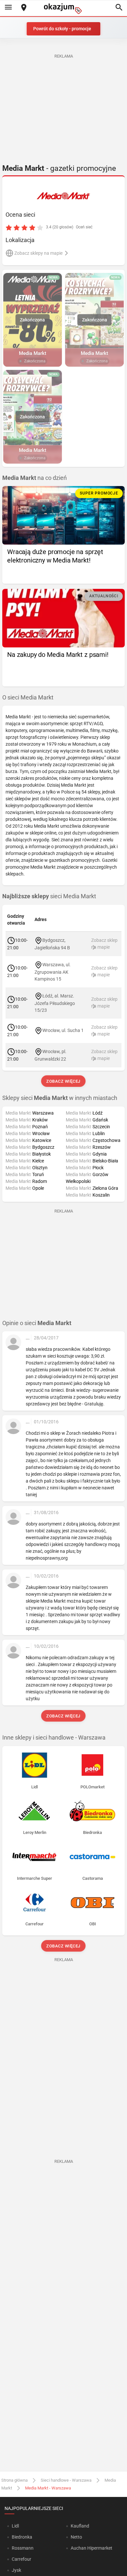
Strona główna (14, 2480)
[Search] (119, 8)
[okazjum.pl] (63, 9)
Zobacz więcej (64, 1081)
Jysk (16, 2570)
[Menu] (8, 8)
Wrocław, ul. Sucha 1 (63, 1030)
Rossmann (23, 2548)
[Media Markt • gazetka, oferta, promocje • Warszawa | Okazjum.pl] (64, 196)
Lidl (15, 2526)
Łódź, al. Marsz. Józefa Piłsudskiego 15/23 (55, 1003)
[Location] (24, 8)
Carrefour (21, 2559)
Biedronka (22, 2537)
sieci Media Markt (49, 896)
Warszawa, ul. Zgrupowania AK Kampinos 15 (53, 972)
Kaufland (80, 2526)
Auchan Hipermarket (92, 2548)
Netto (76, 2537)
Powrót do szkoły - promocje (62, 29)
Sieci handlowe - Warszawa (66, 2480)
